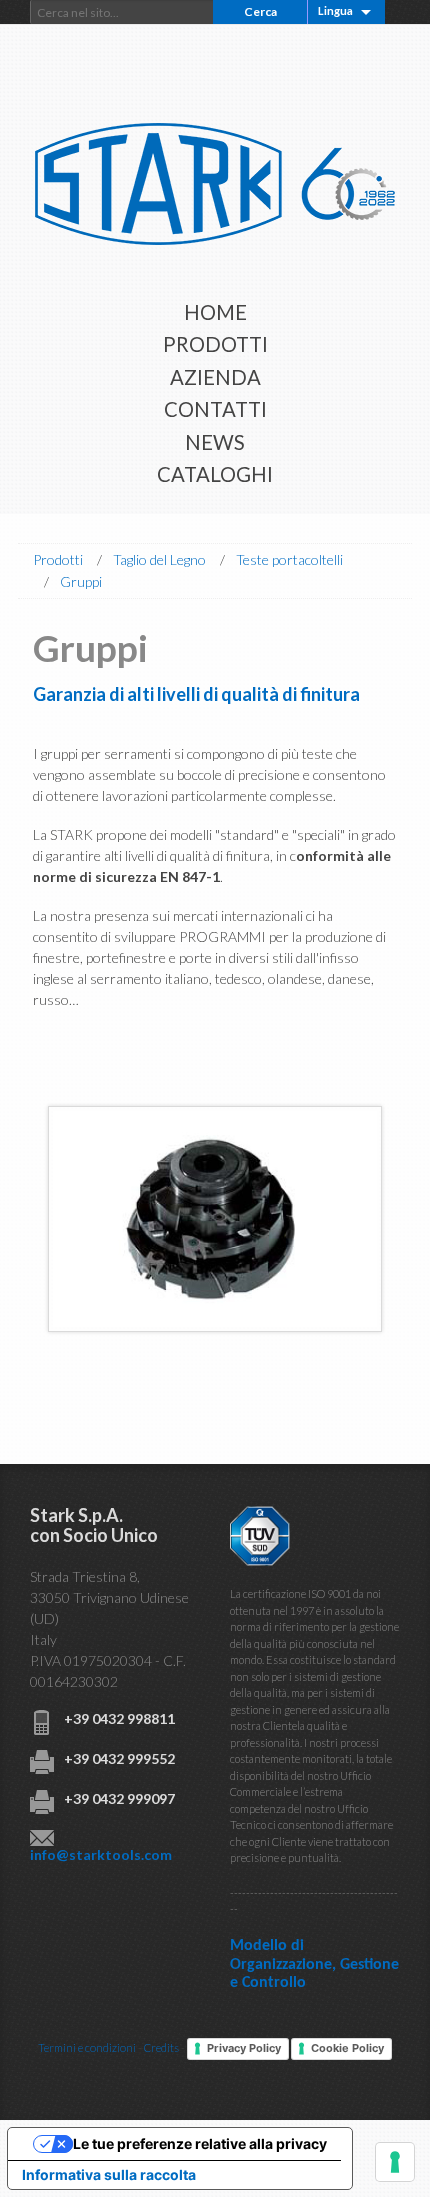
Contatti (215, 409)
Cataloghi (215, 474)
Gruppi (81, 581)
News (215, 442)
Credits (161, 2047)
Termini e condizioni (87, 2047)
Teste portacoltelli (289, 559)
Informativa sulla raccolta (109, 2174)
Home (215, 312)
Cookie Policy (347, 2048)
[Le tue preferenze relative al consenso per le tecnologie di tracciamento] (395, 2162)
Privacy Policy (244, 2048)
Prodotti (215, 344)
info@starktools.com (101, 1854)
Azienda (215, 377)
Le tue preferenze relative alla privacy (200, 2143)
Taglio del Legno (159, 559)
